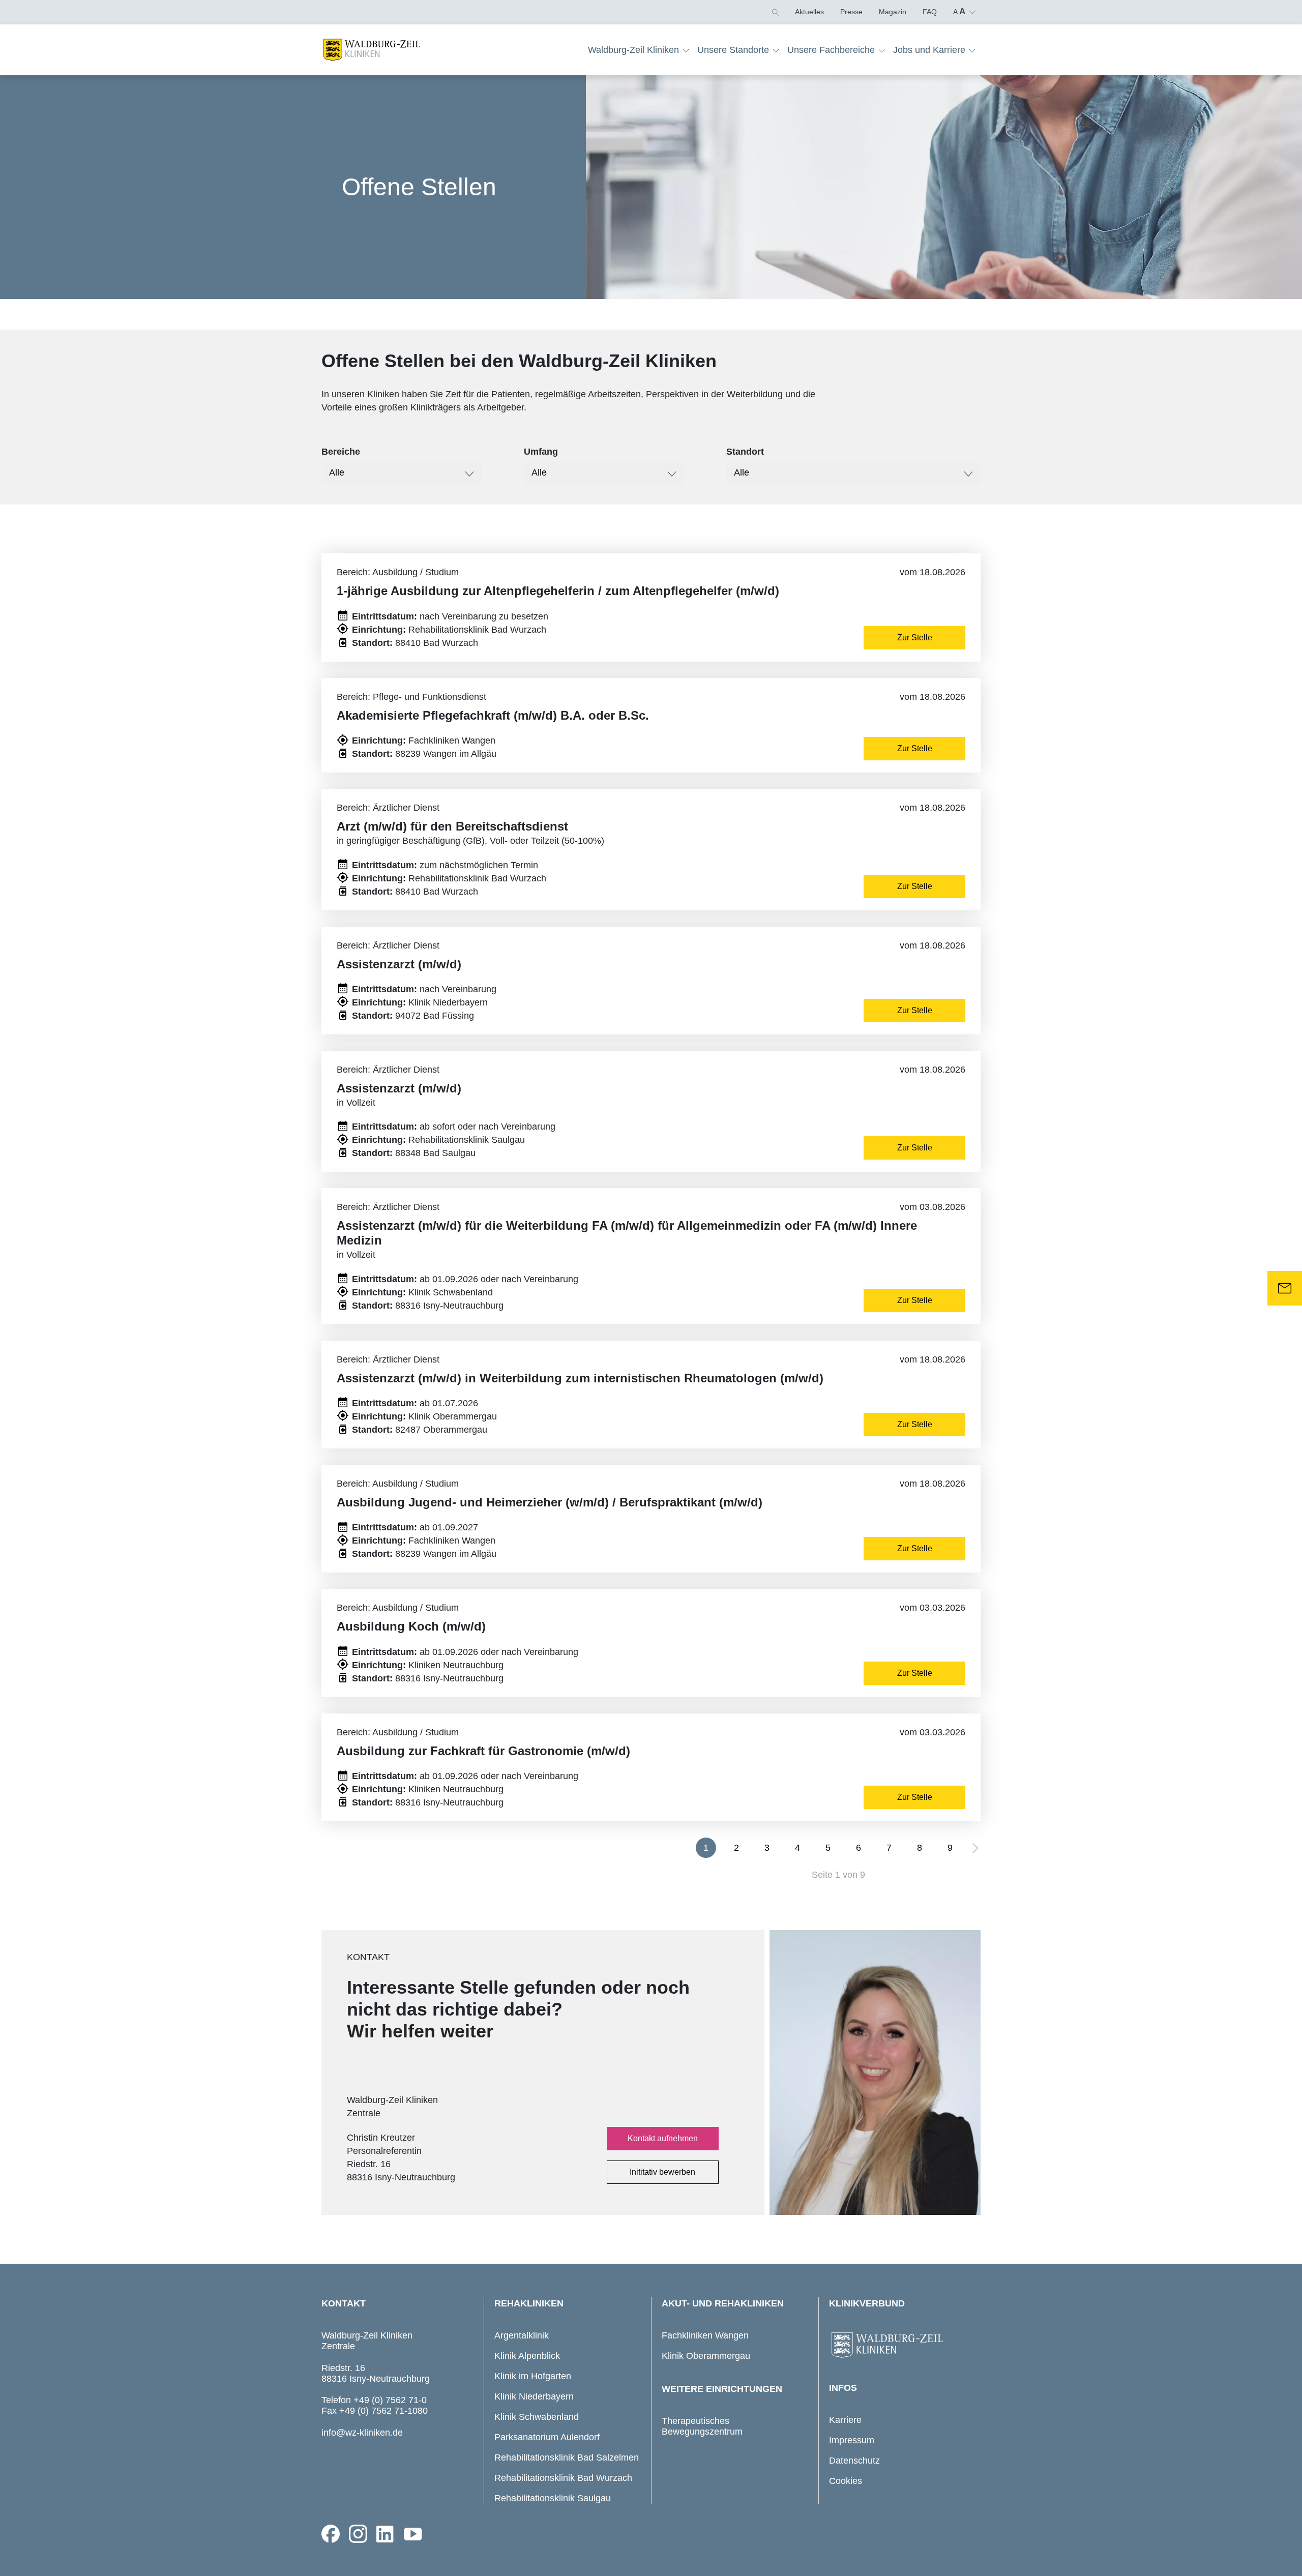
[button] (775, 12)
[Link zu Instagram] (358, 2534)
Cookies (846, 2481)
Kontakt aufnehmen (663, 2138)
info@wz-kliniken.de (362, 2433)
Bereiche (341, 452)
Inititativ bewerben (662, 2172)
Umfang (541, 452)
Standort (745, 452)
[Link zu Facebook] (331, 2534)
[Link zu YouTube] (413, 2534)
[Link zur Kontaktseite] (1285, 1288)
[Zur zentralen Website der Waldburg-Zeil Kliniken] (902, 2346)
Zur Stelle (915, 638)
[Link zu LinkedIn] (386, 2534)
